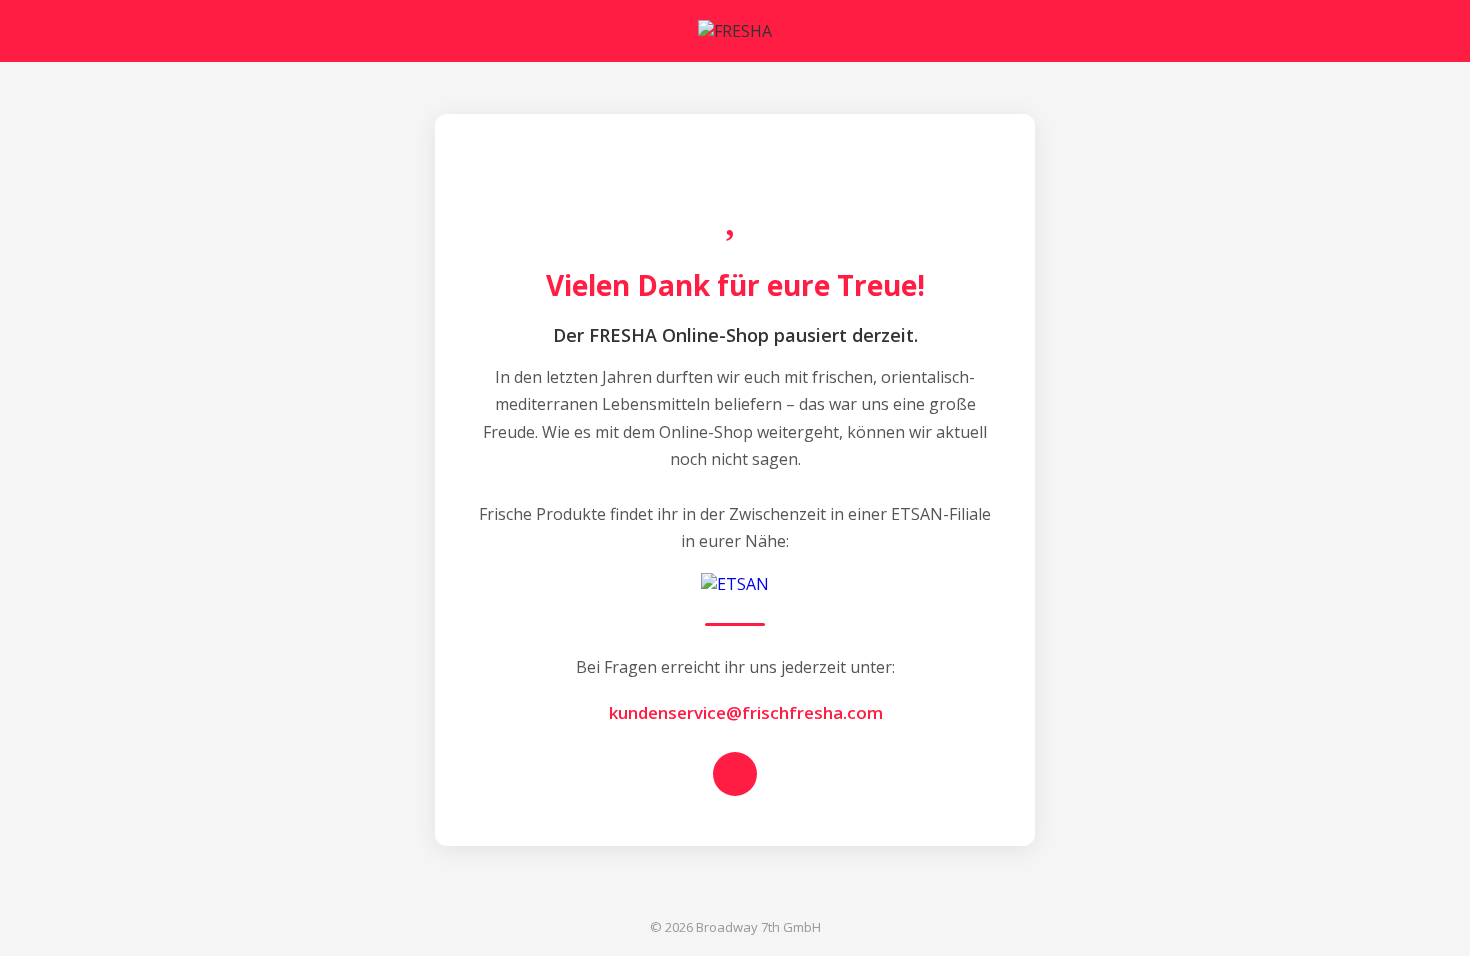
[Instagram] (735, 774)
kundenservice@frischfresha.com (741, 712)
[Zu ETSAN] (735, 584)
